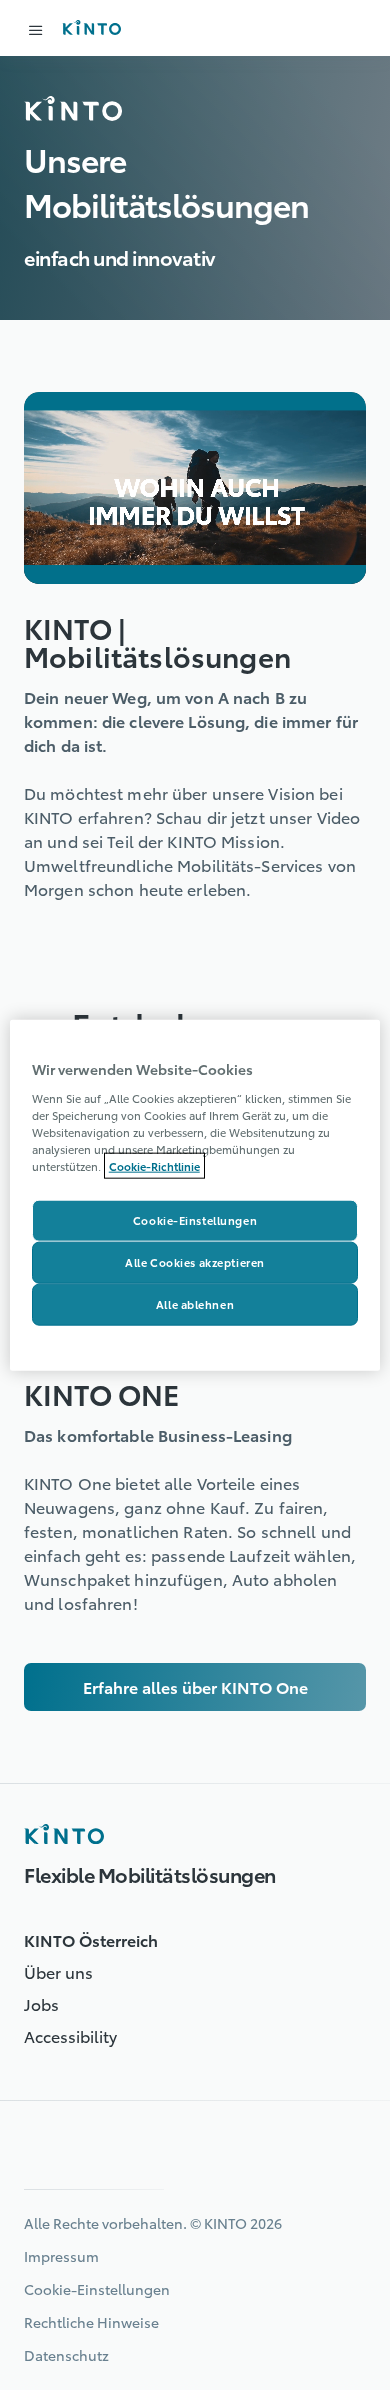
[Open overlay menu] (36, 30)
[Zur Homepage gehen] (91, 27)
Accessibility (70, 2035)
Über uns (58, 1971)
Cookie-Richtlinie (154, 1166)
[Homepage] (64, 1834)
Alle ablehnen (195, 1303)
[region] (195, 1195)
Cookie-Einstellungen (195, 1220)
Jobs (41, 2003)
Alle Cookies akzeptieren (195, 1261)
